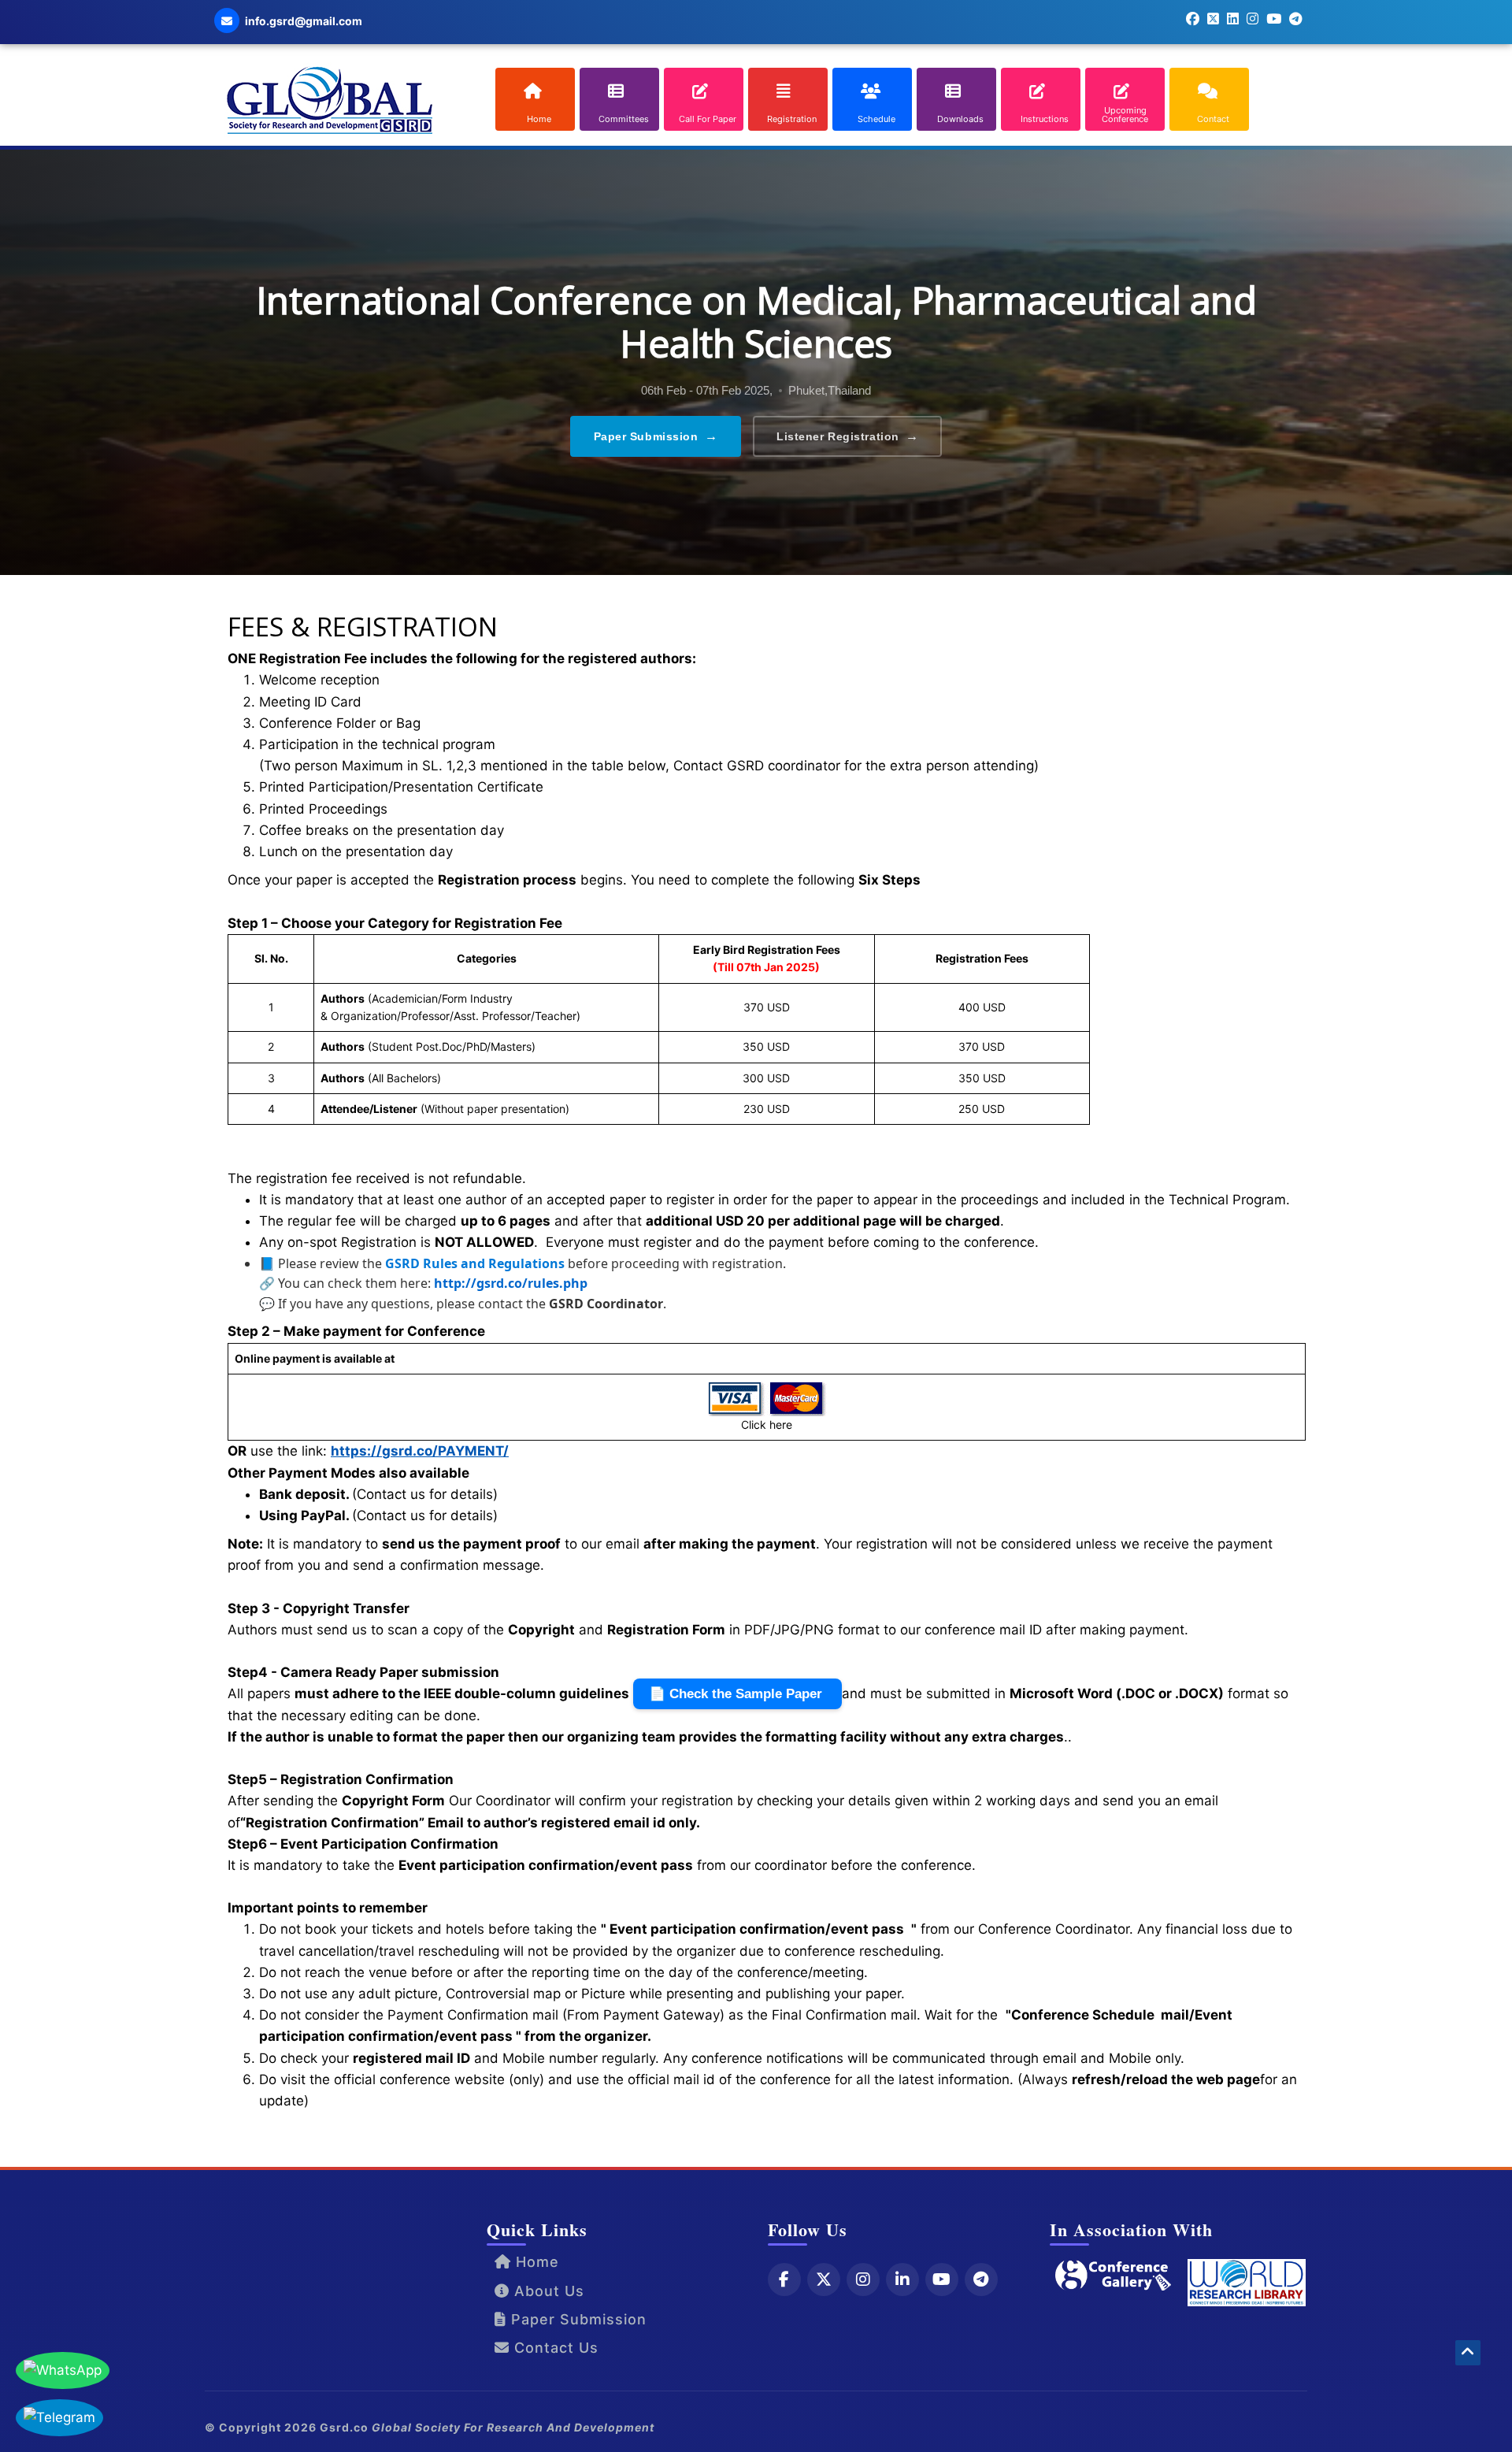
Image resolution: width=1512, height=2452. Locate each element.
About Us (547, 2291)
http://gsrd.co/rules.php (511, 1283)
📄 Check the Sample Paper (737, 1694)
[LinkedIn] (902, 2280)
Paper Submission (656, 436)
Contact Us (554, 2348)
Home (535, 2262)
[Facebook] (784, 2280)
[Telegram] (981, 2280)
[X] (824, 2280)
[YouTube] (942, 2280)
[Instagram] (863, 2280)
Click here (767, 1424)
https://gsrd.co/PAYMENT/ (420, 1451)
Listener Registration (847, 436)
